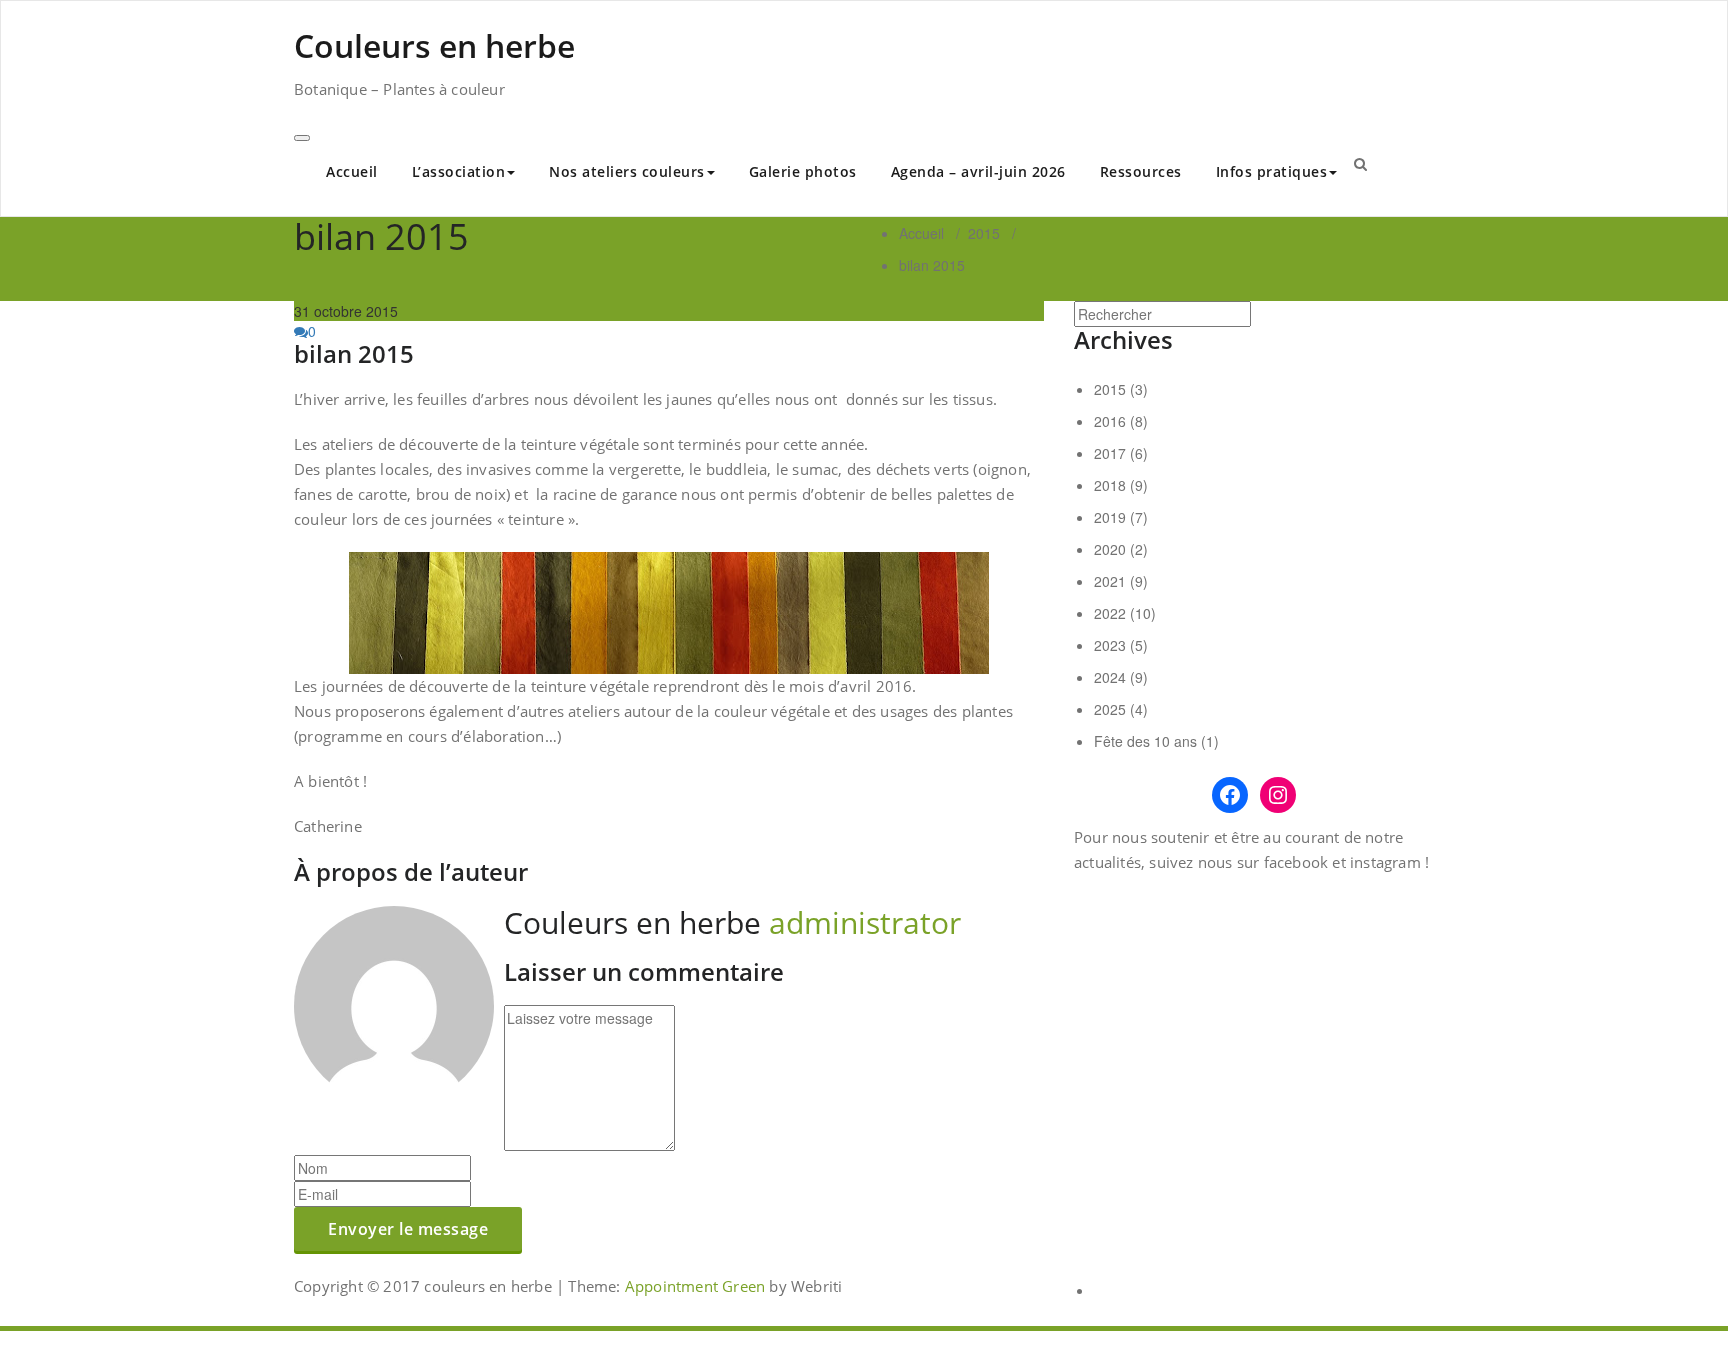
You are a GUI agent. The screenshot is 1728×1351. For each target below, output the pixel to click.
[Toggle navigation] (302, 138)
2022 (1110, 613)
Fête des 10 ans (1145, 741)
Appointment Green (693, 1286)
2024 (1110, 677)
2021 (1110, 581)
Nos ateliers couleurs (627, 171)
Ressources (1141, 171)
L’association (459, 171)
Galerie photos (803, 171)
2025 (1110, 709)
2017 (1110, 453)
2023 (1110, 645)
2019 (1110, 517)
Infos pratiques (1272, 171)
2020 (1110, 549)
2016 (1110, 421)
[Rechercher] (1360, 163)
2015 (984, 233)
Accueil (352, 171)
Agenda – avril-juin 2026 (978, 171)
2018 (1110, 485)
